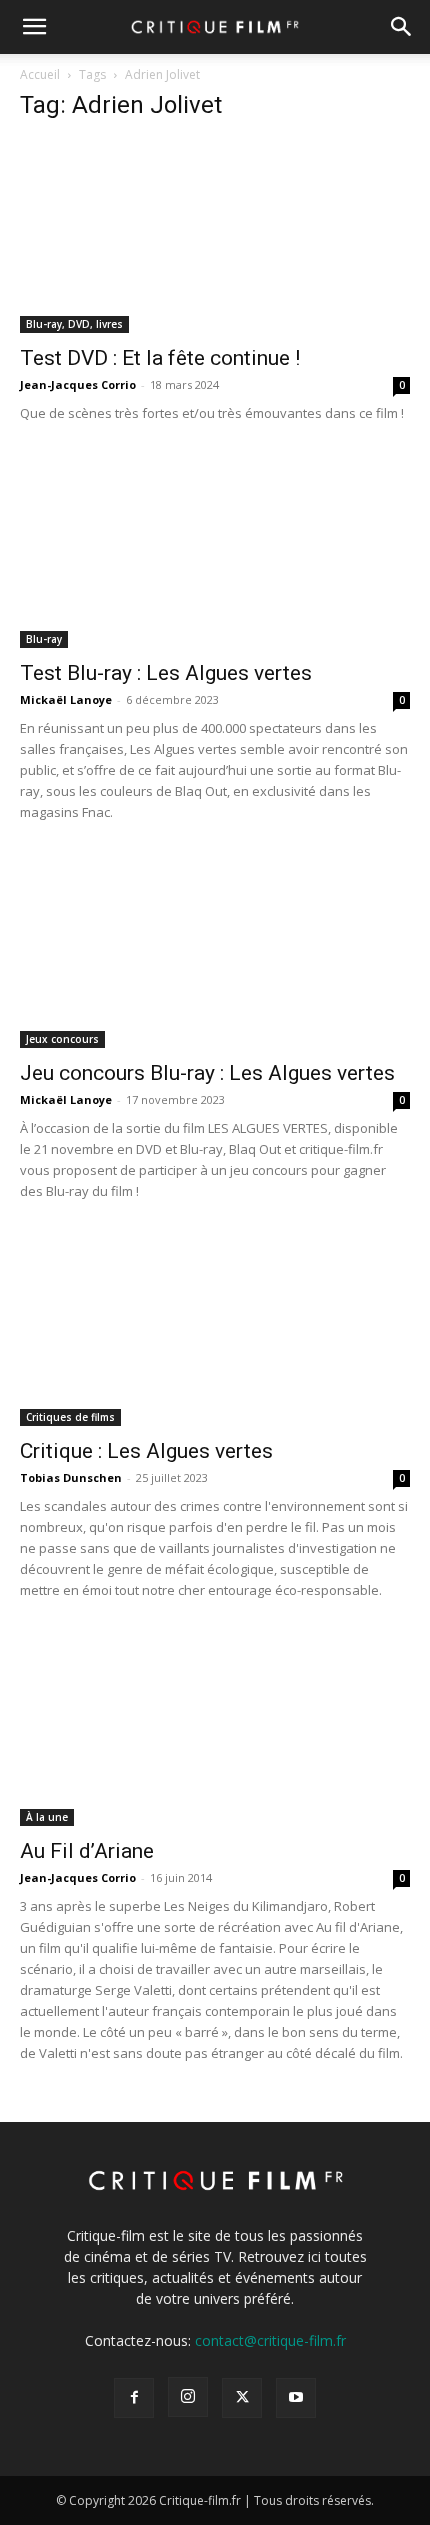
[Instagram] (188, 2397)
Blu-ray (44, 639)
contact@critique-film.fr (270, 2340)
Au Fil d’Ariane (87, 1851)
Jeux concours (62, 1039)
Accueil (40, 74)
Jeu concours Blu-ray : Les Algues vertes (207, 1073)
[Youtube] (296, 2398)
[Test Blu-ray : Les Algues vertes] (215, 552)
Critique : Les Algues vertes (146, 1451)
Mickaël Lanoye (66, 699)
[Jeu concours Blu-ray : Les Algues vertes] (215, 951)
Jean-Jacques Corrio (78, 384)
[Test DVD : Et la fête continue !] (215, 236)
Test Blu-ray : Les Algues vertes (166, 673)
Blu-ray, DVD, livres (74, 324)
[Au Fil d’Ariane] (215, 1729)
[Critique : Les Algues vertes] (215, 1330)
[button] (34, 27)
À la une (47, 1817)
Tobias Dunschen (71, 1477)
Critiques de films (70, 1417)
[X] (242, 2398)
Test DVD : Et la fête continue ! (160, 358)
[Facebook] (134, 2398)
